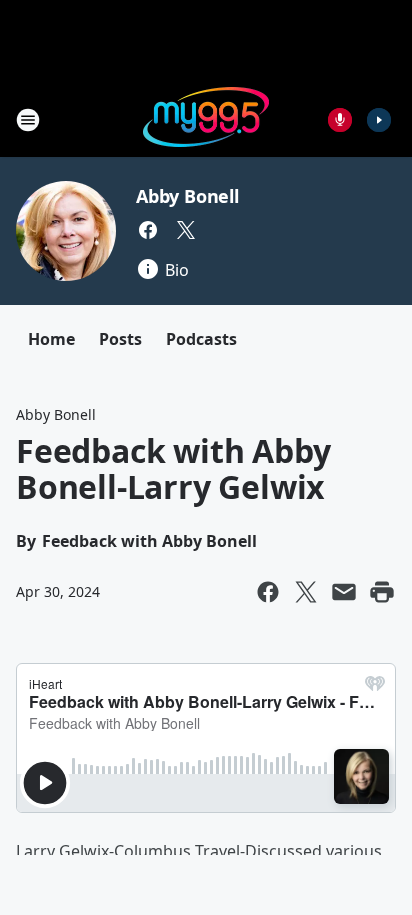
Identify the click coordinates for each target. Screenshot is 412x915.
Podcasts (201, 339)
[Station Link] (206, 119)
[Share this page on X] (306, 592)
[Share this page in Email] (344, 592)
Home (51, 339)
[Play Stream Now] (379, 120)
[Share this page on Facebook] (268, 592)
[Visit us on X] (186, 230)
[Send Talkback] (340, 120)
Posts (120, 339)
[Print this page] (382, 592)
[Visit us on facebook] (148, 230)
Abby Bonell (187, 196)
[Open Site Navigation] (28, 120)
